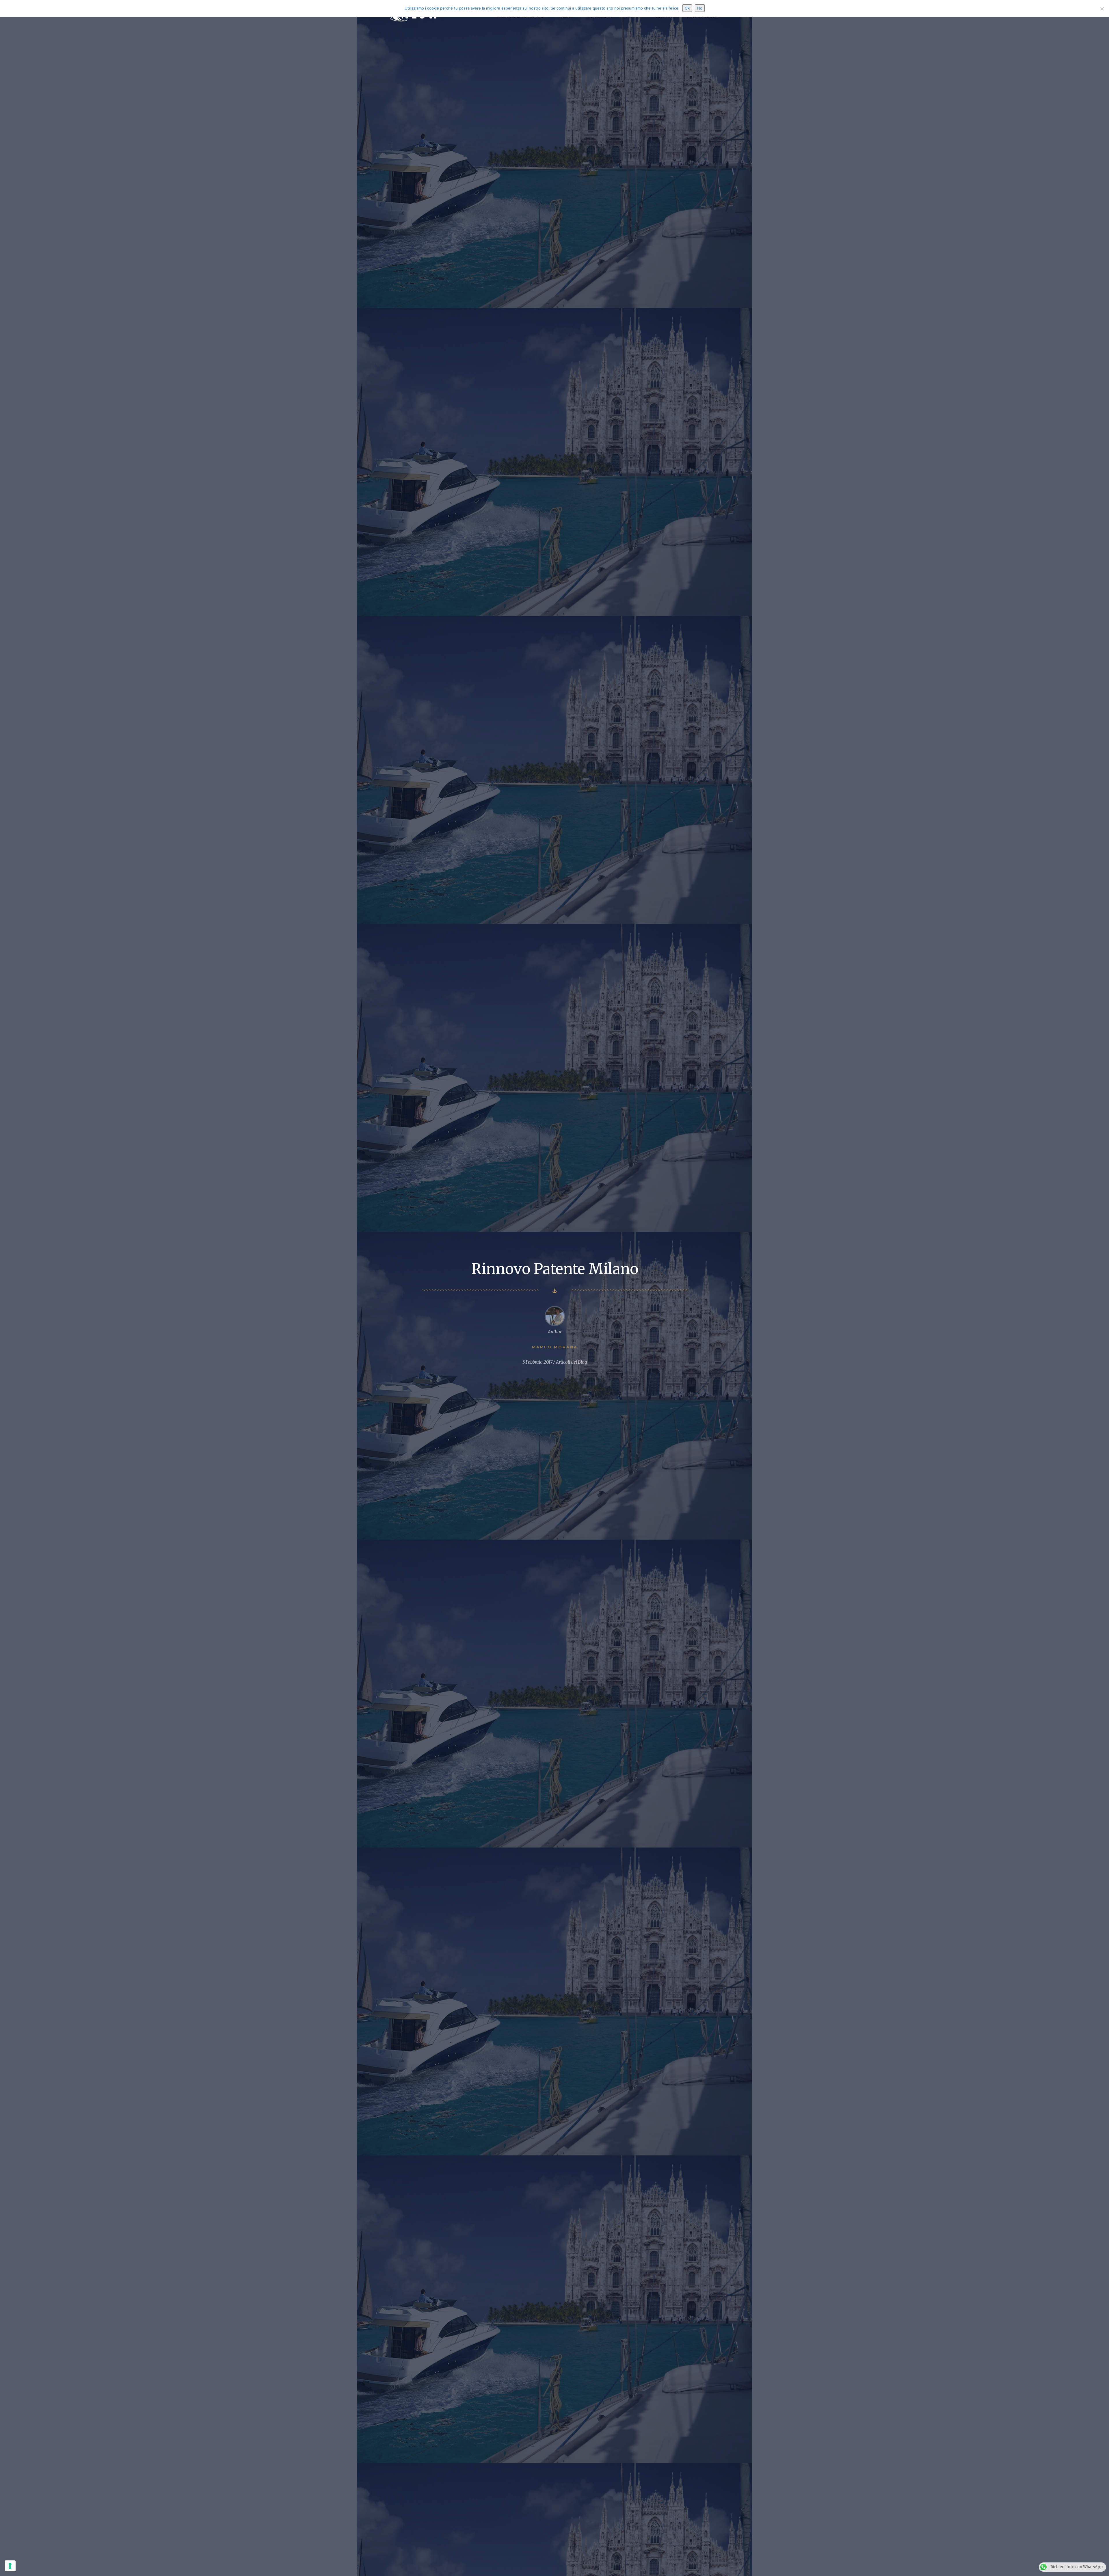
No (700, 8)
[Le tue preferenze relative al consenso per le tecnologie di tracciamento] (10, 2566)
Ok (687, 8)
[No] (1102, 9)
